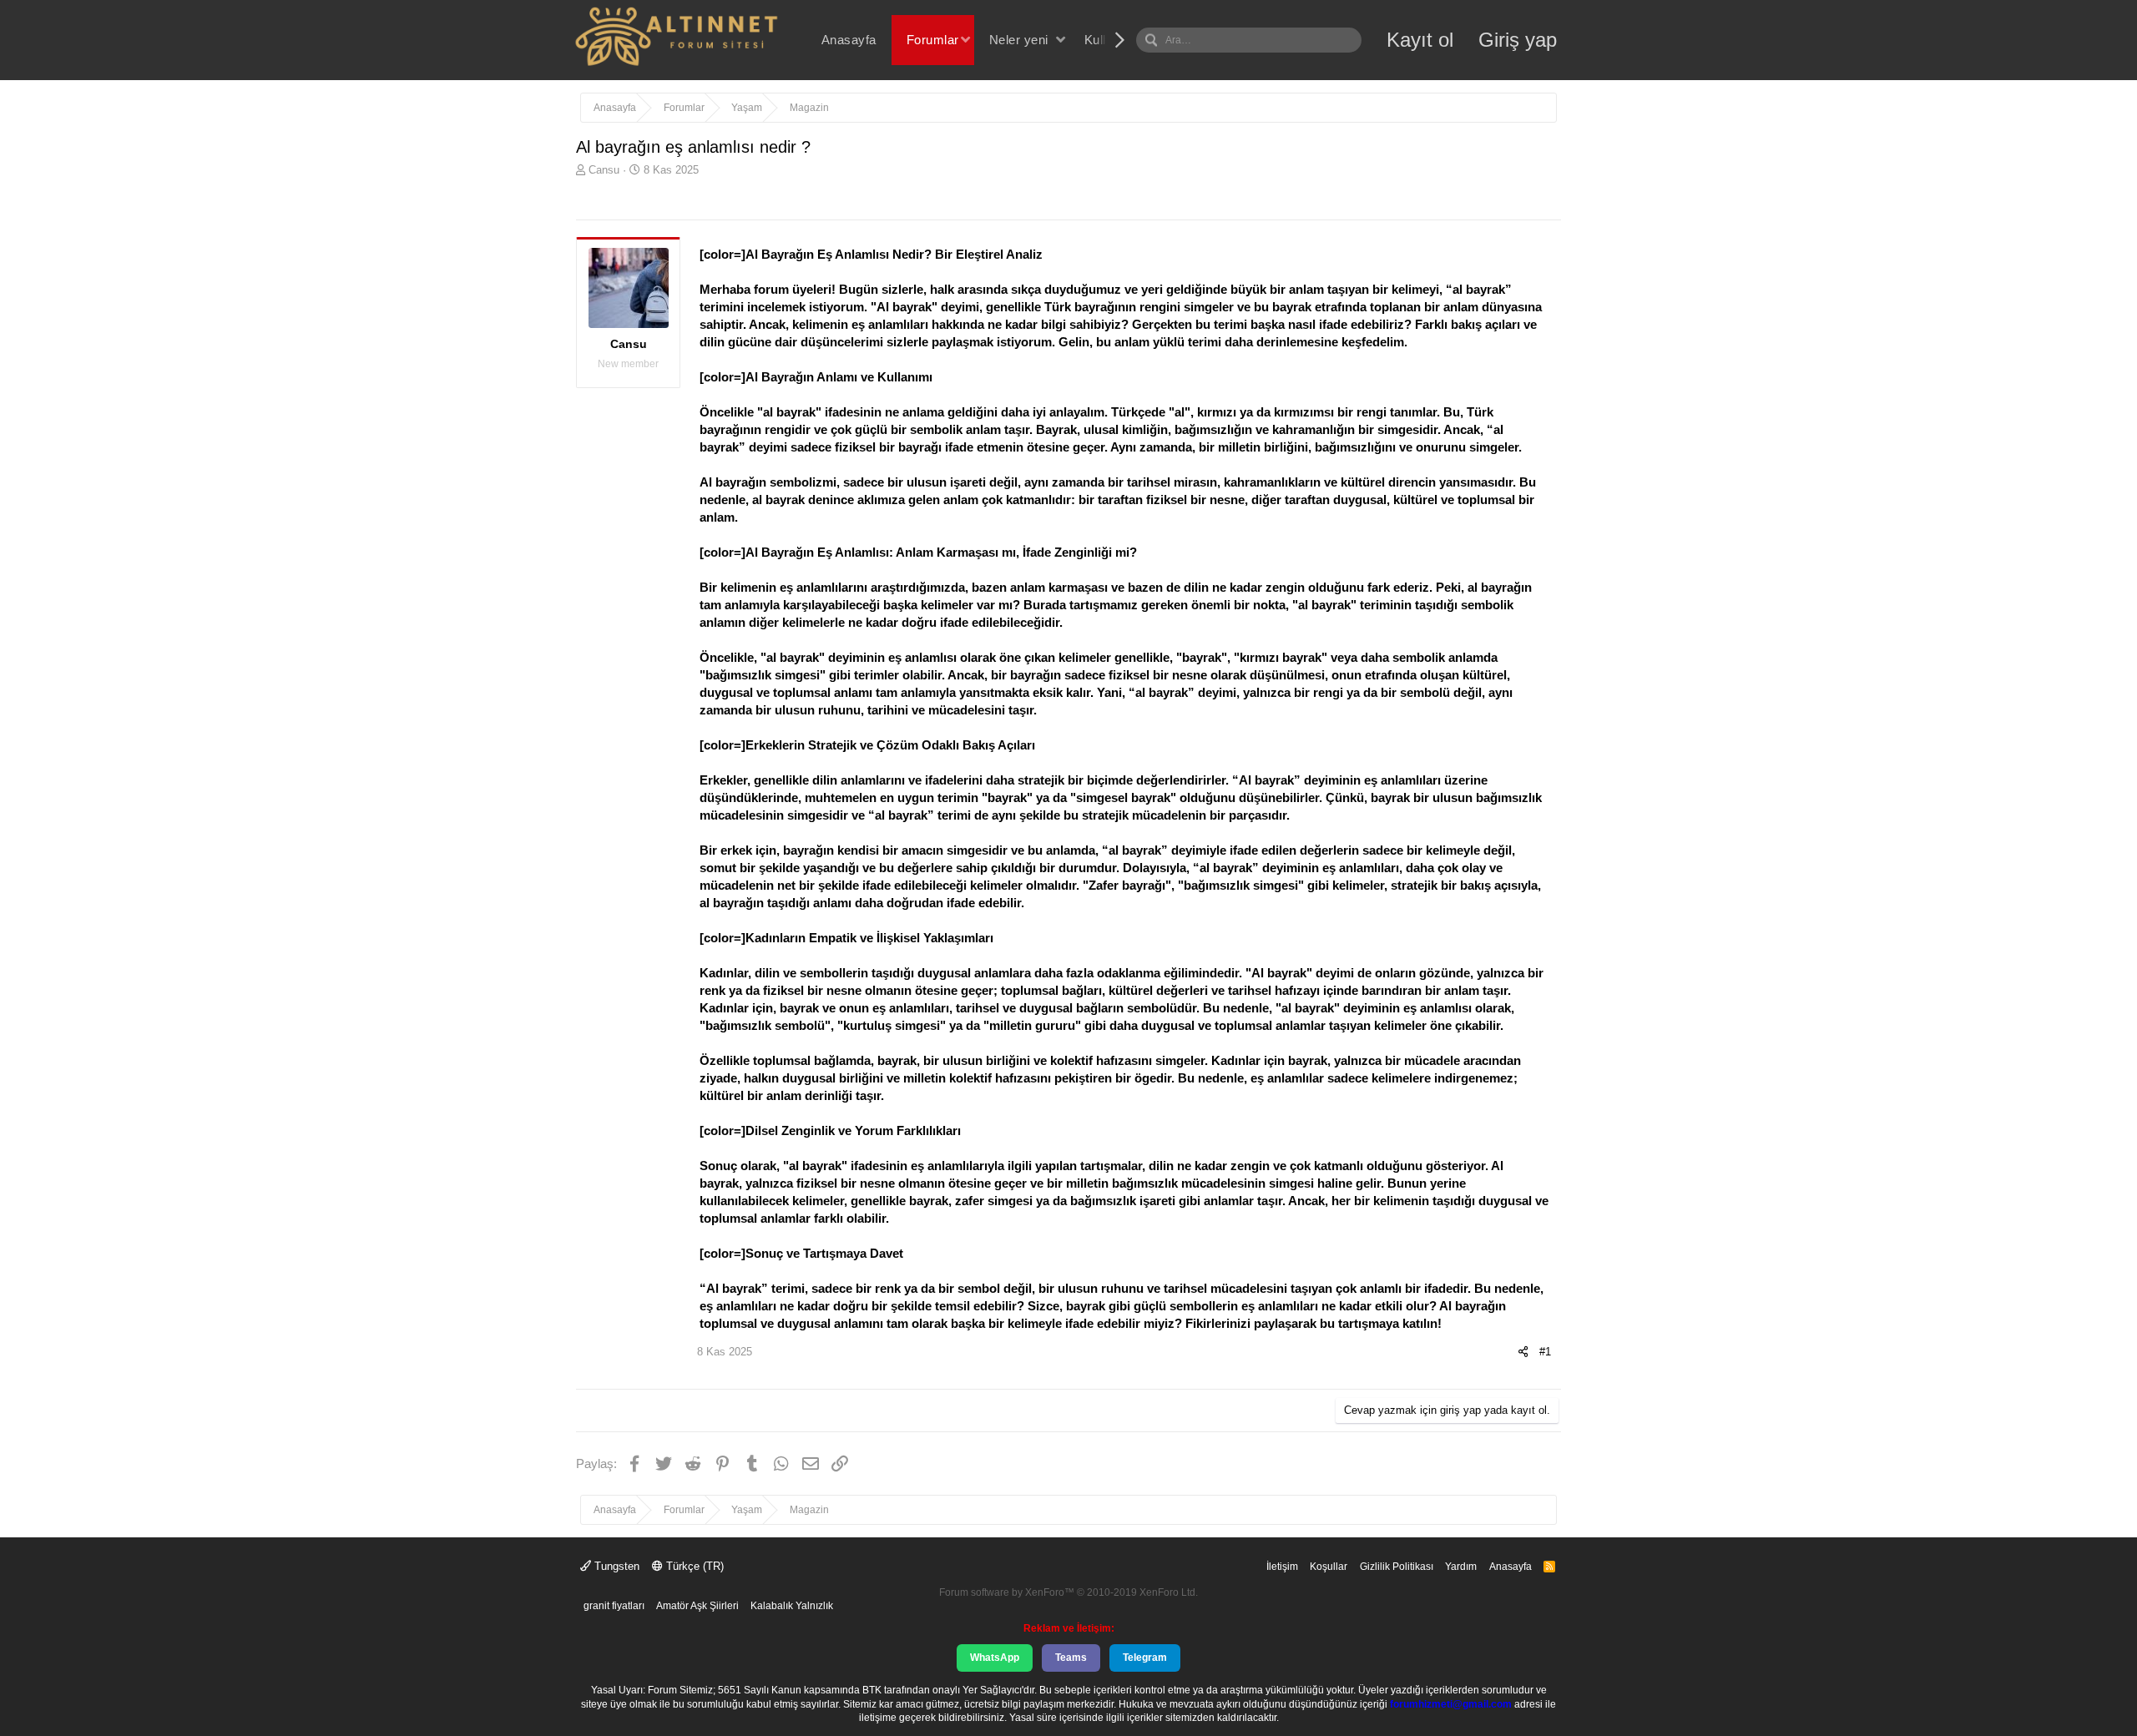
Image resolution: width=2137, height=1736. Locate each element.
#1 (1545, 1352)
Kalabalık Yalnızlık (792, 1606)
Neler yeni (1019, 40)
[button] (965, 40)
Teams (1071, 1658)
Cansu (604, 170)
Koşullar (1329, 1567)
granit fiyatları (614, 1606)
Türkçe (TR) (693, 1566)
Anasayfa (849, 40)
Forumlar (933, 40)
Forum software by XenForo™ (1068, 1592)
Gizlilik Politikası (1397, 1567)
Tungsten (615, 1566)
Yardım (1461, 1567)
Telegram (1145, 1658)
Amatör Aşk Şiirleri (697, 1606)
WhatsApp (995, 1658)
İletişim (1282, 1567)
